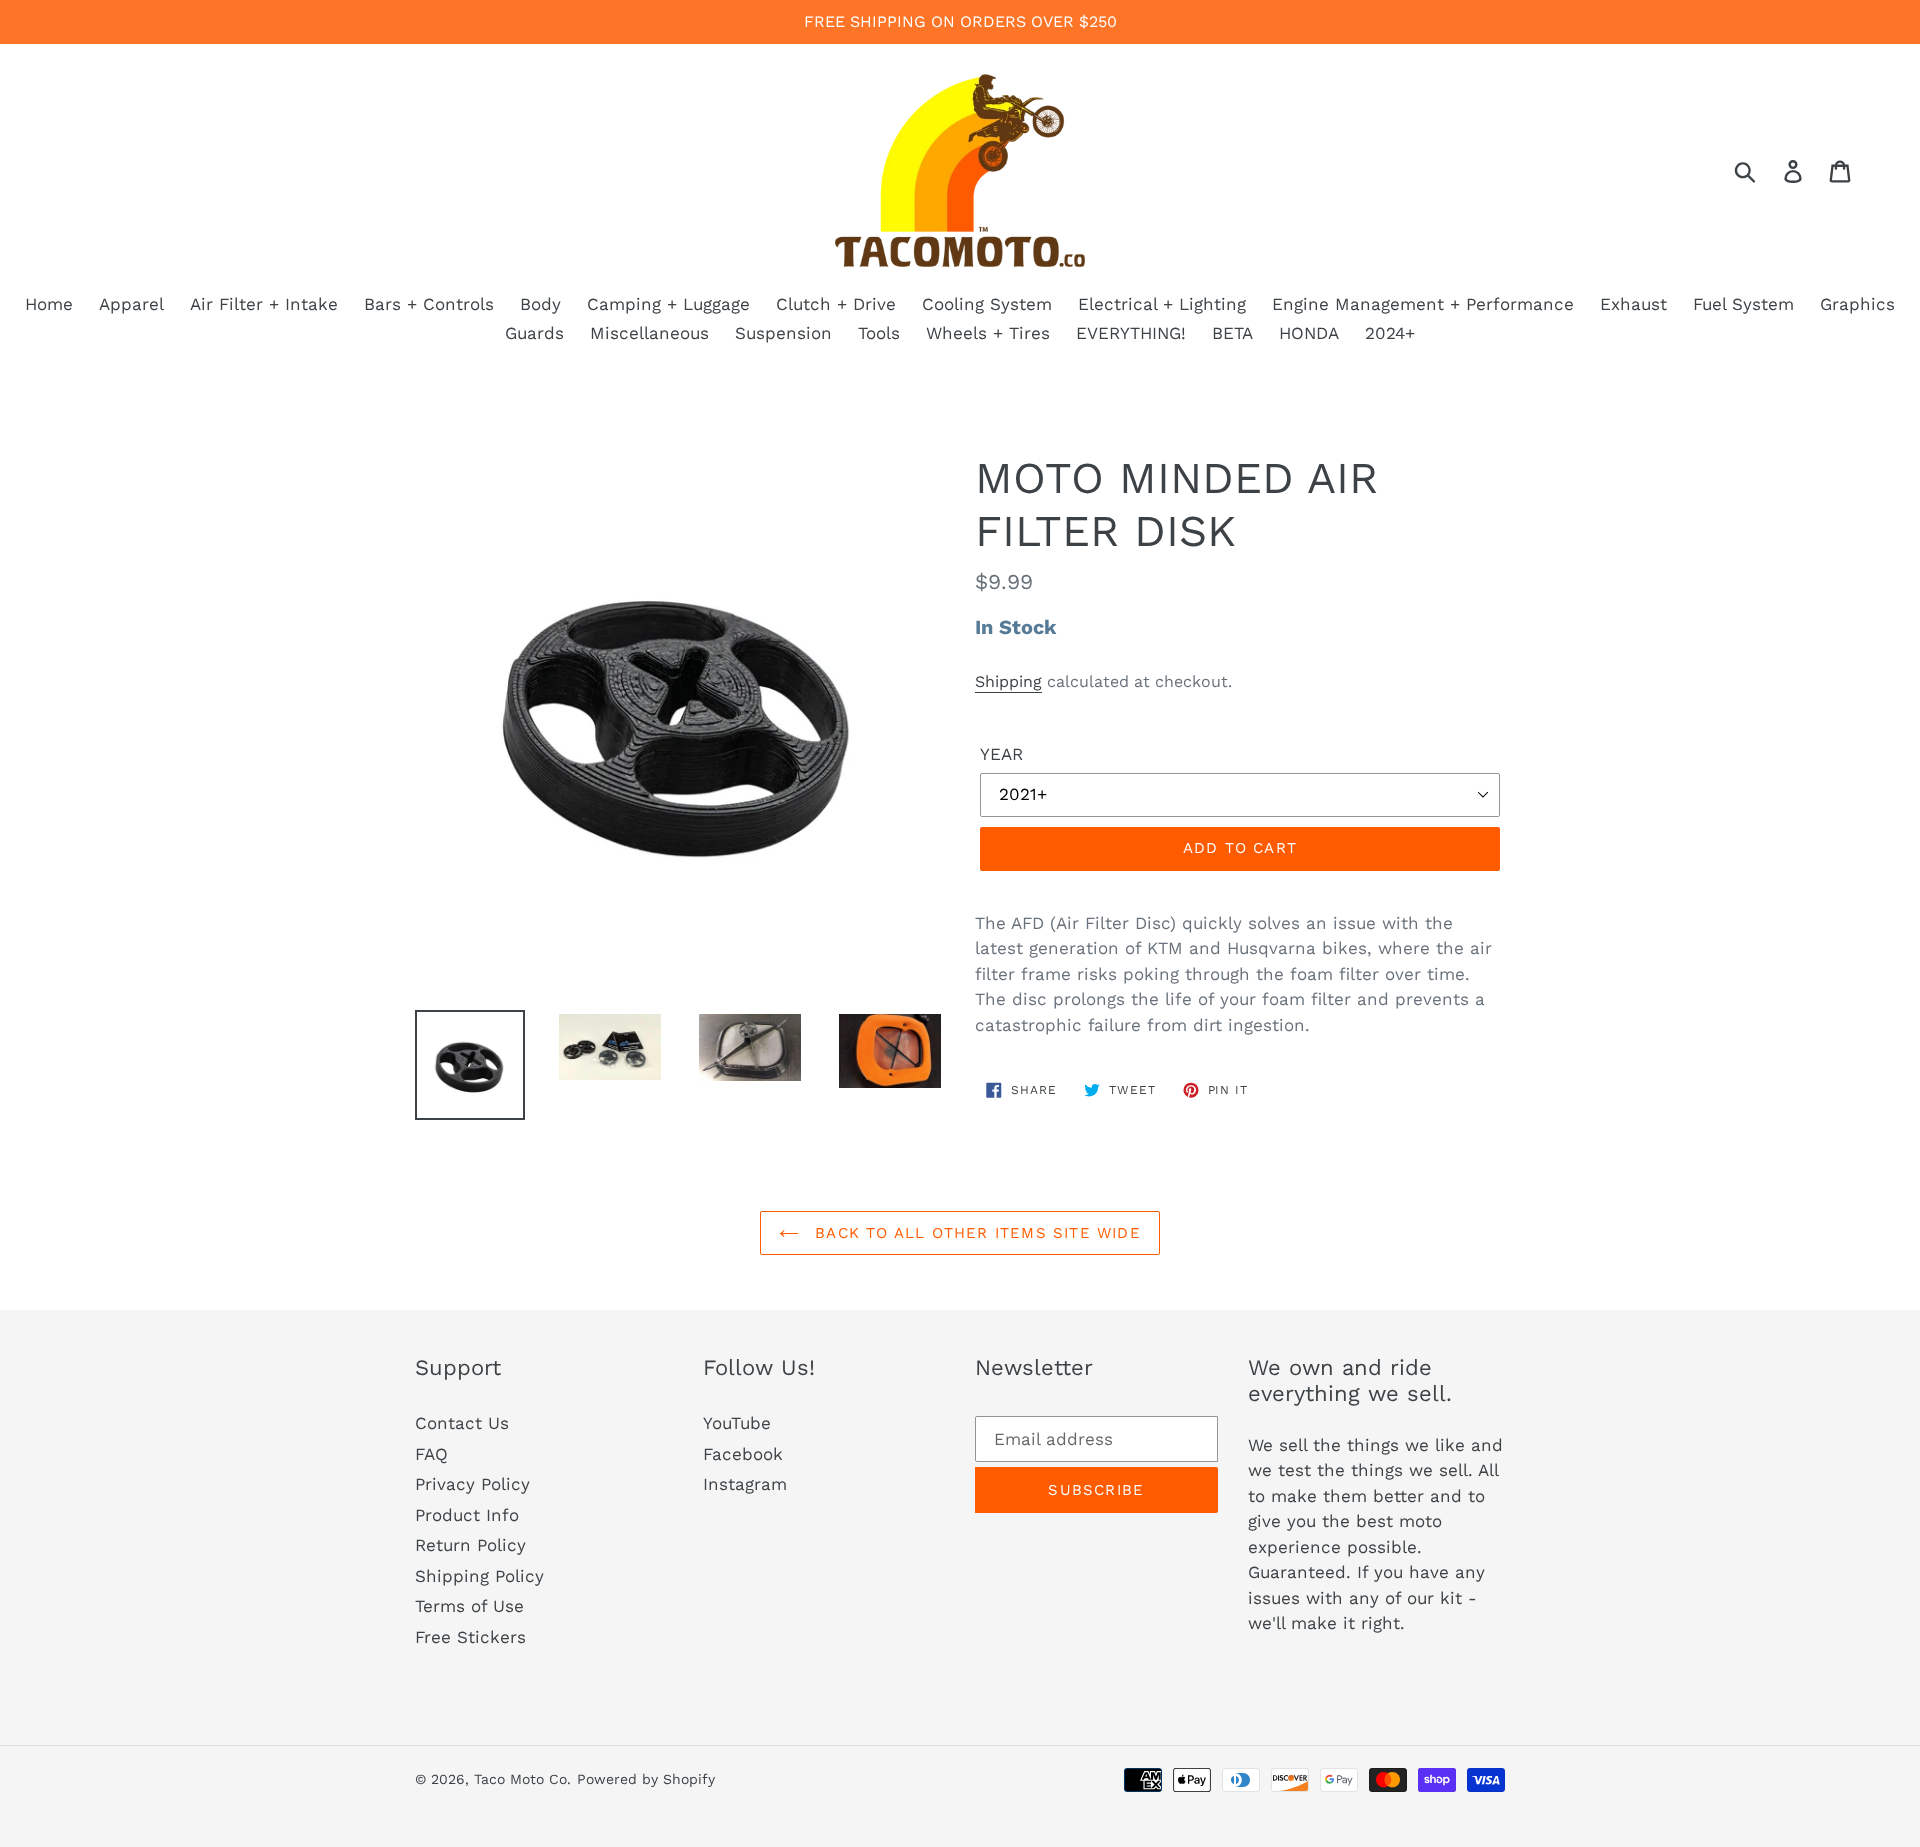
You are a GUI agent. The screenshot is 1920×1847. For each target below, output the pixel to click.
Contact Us (462, 1423)
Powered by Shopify (646, 1779)
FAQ (431, 1454)
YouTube (737, 1423)
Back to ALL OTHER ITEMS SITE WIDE (975, 1233)
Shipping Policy (479, 1576)
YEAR (1001, 754)
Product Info (467, 1515)
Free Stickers (470, 1637)
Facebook (743, 1454)
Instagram (745, 1484)
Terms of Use (469, 1606)
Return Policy (470, 1545)
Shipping (1008, 681)
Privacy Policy (472, 1484)
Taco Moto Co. (522, 1779)
